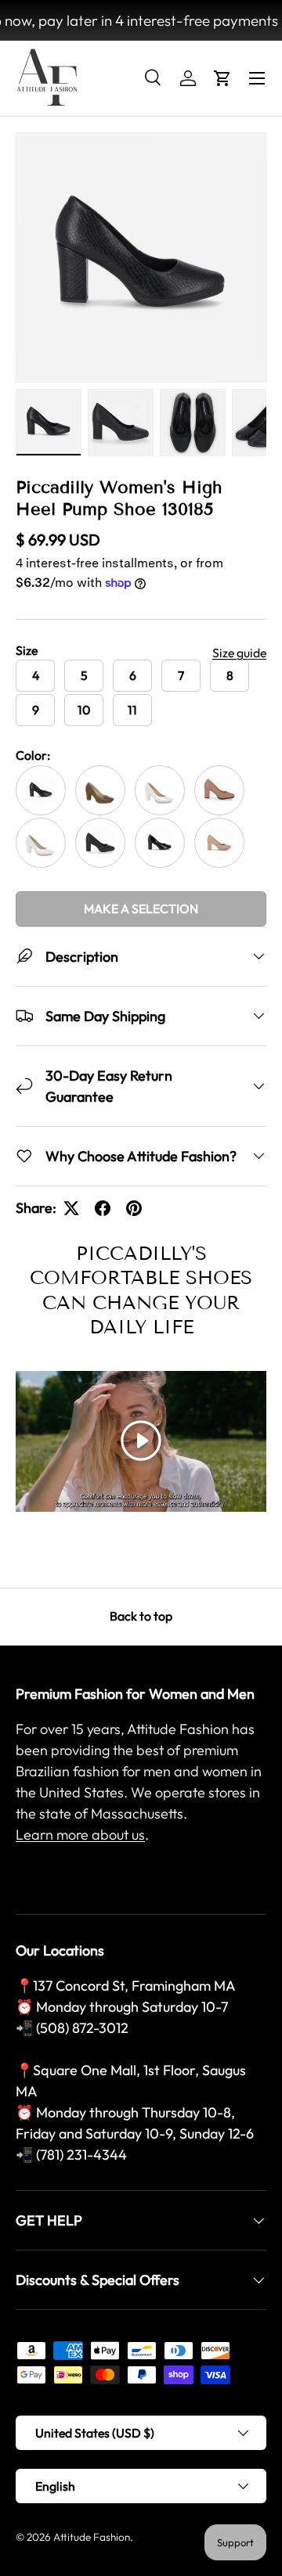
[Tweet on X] (71, 1208)
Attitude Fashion (92, 2537)
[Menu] (257, 78)
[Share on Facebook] (103, 1208)
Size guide (239, 653)
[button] (222, 78)
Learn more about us (80, 1835)
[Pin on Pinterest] (134, 1208)
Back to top (141, 1616)
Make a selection (141, 908)
